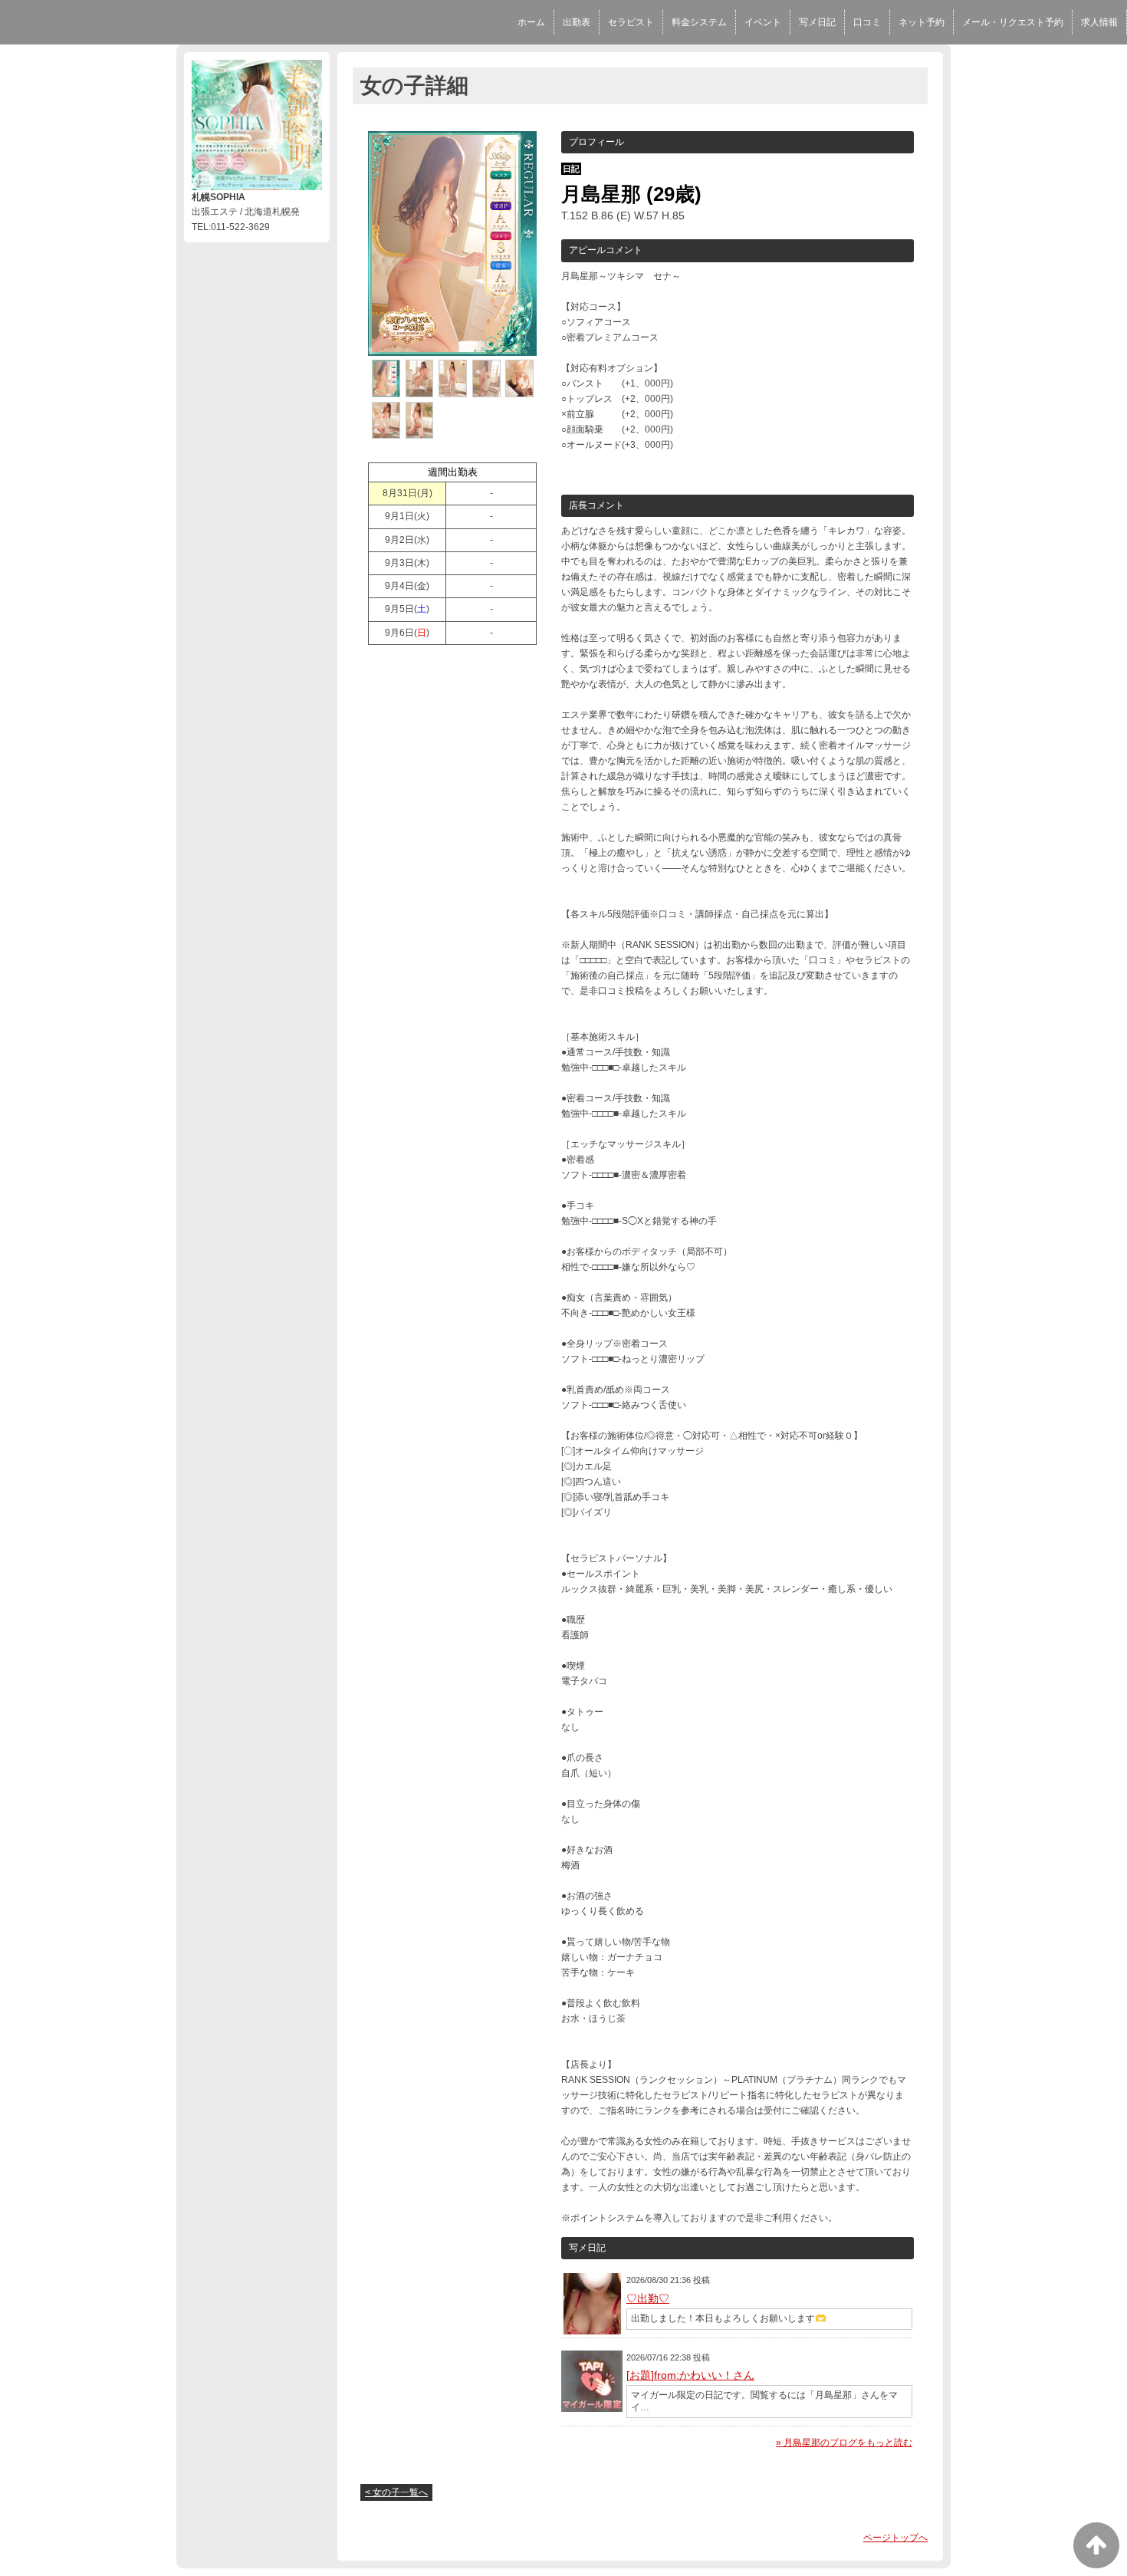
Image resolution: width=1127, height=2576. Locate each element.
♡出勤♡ (648, 2298)
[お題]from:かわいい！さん (690, 2375)
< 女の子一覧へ (396, 2492)
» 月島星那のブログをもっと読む (844, 2443)
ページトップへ (895, 2538)
